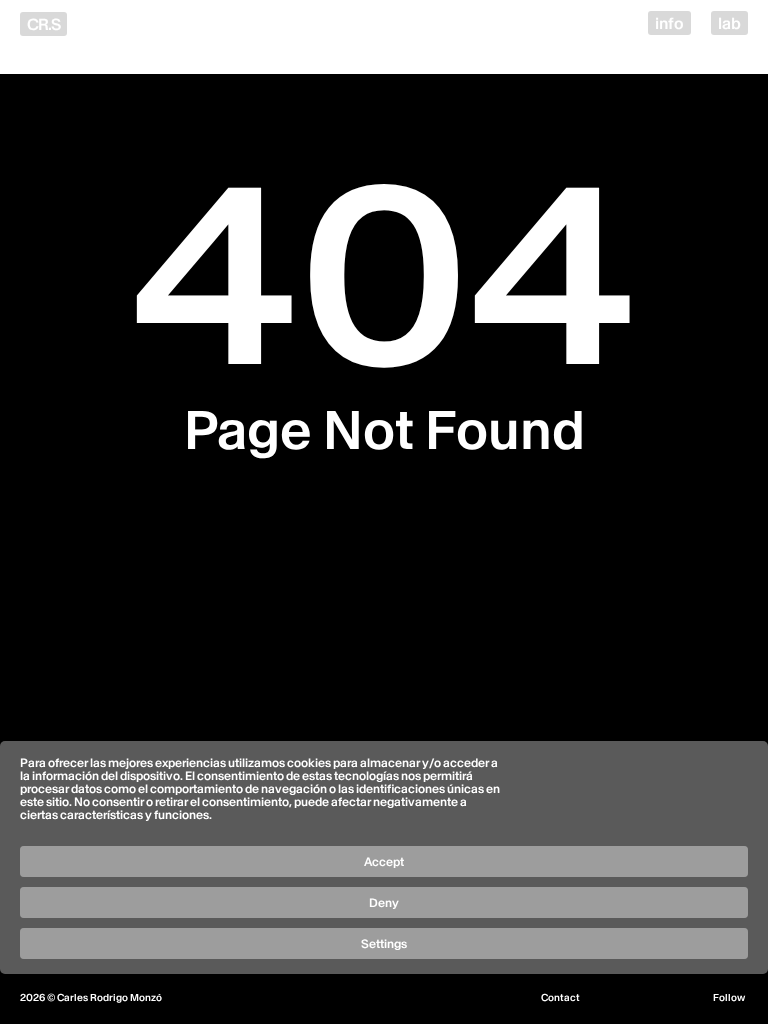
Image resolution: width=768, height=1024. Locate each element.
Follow (729, 998)
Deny (384, 902)
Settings (384, 943)
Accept (384, 861)
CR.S (43, 24)
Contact (560, 998)
